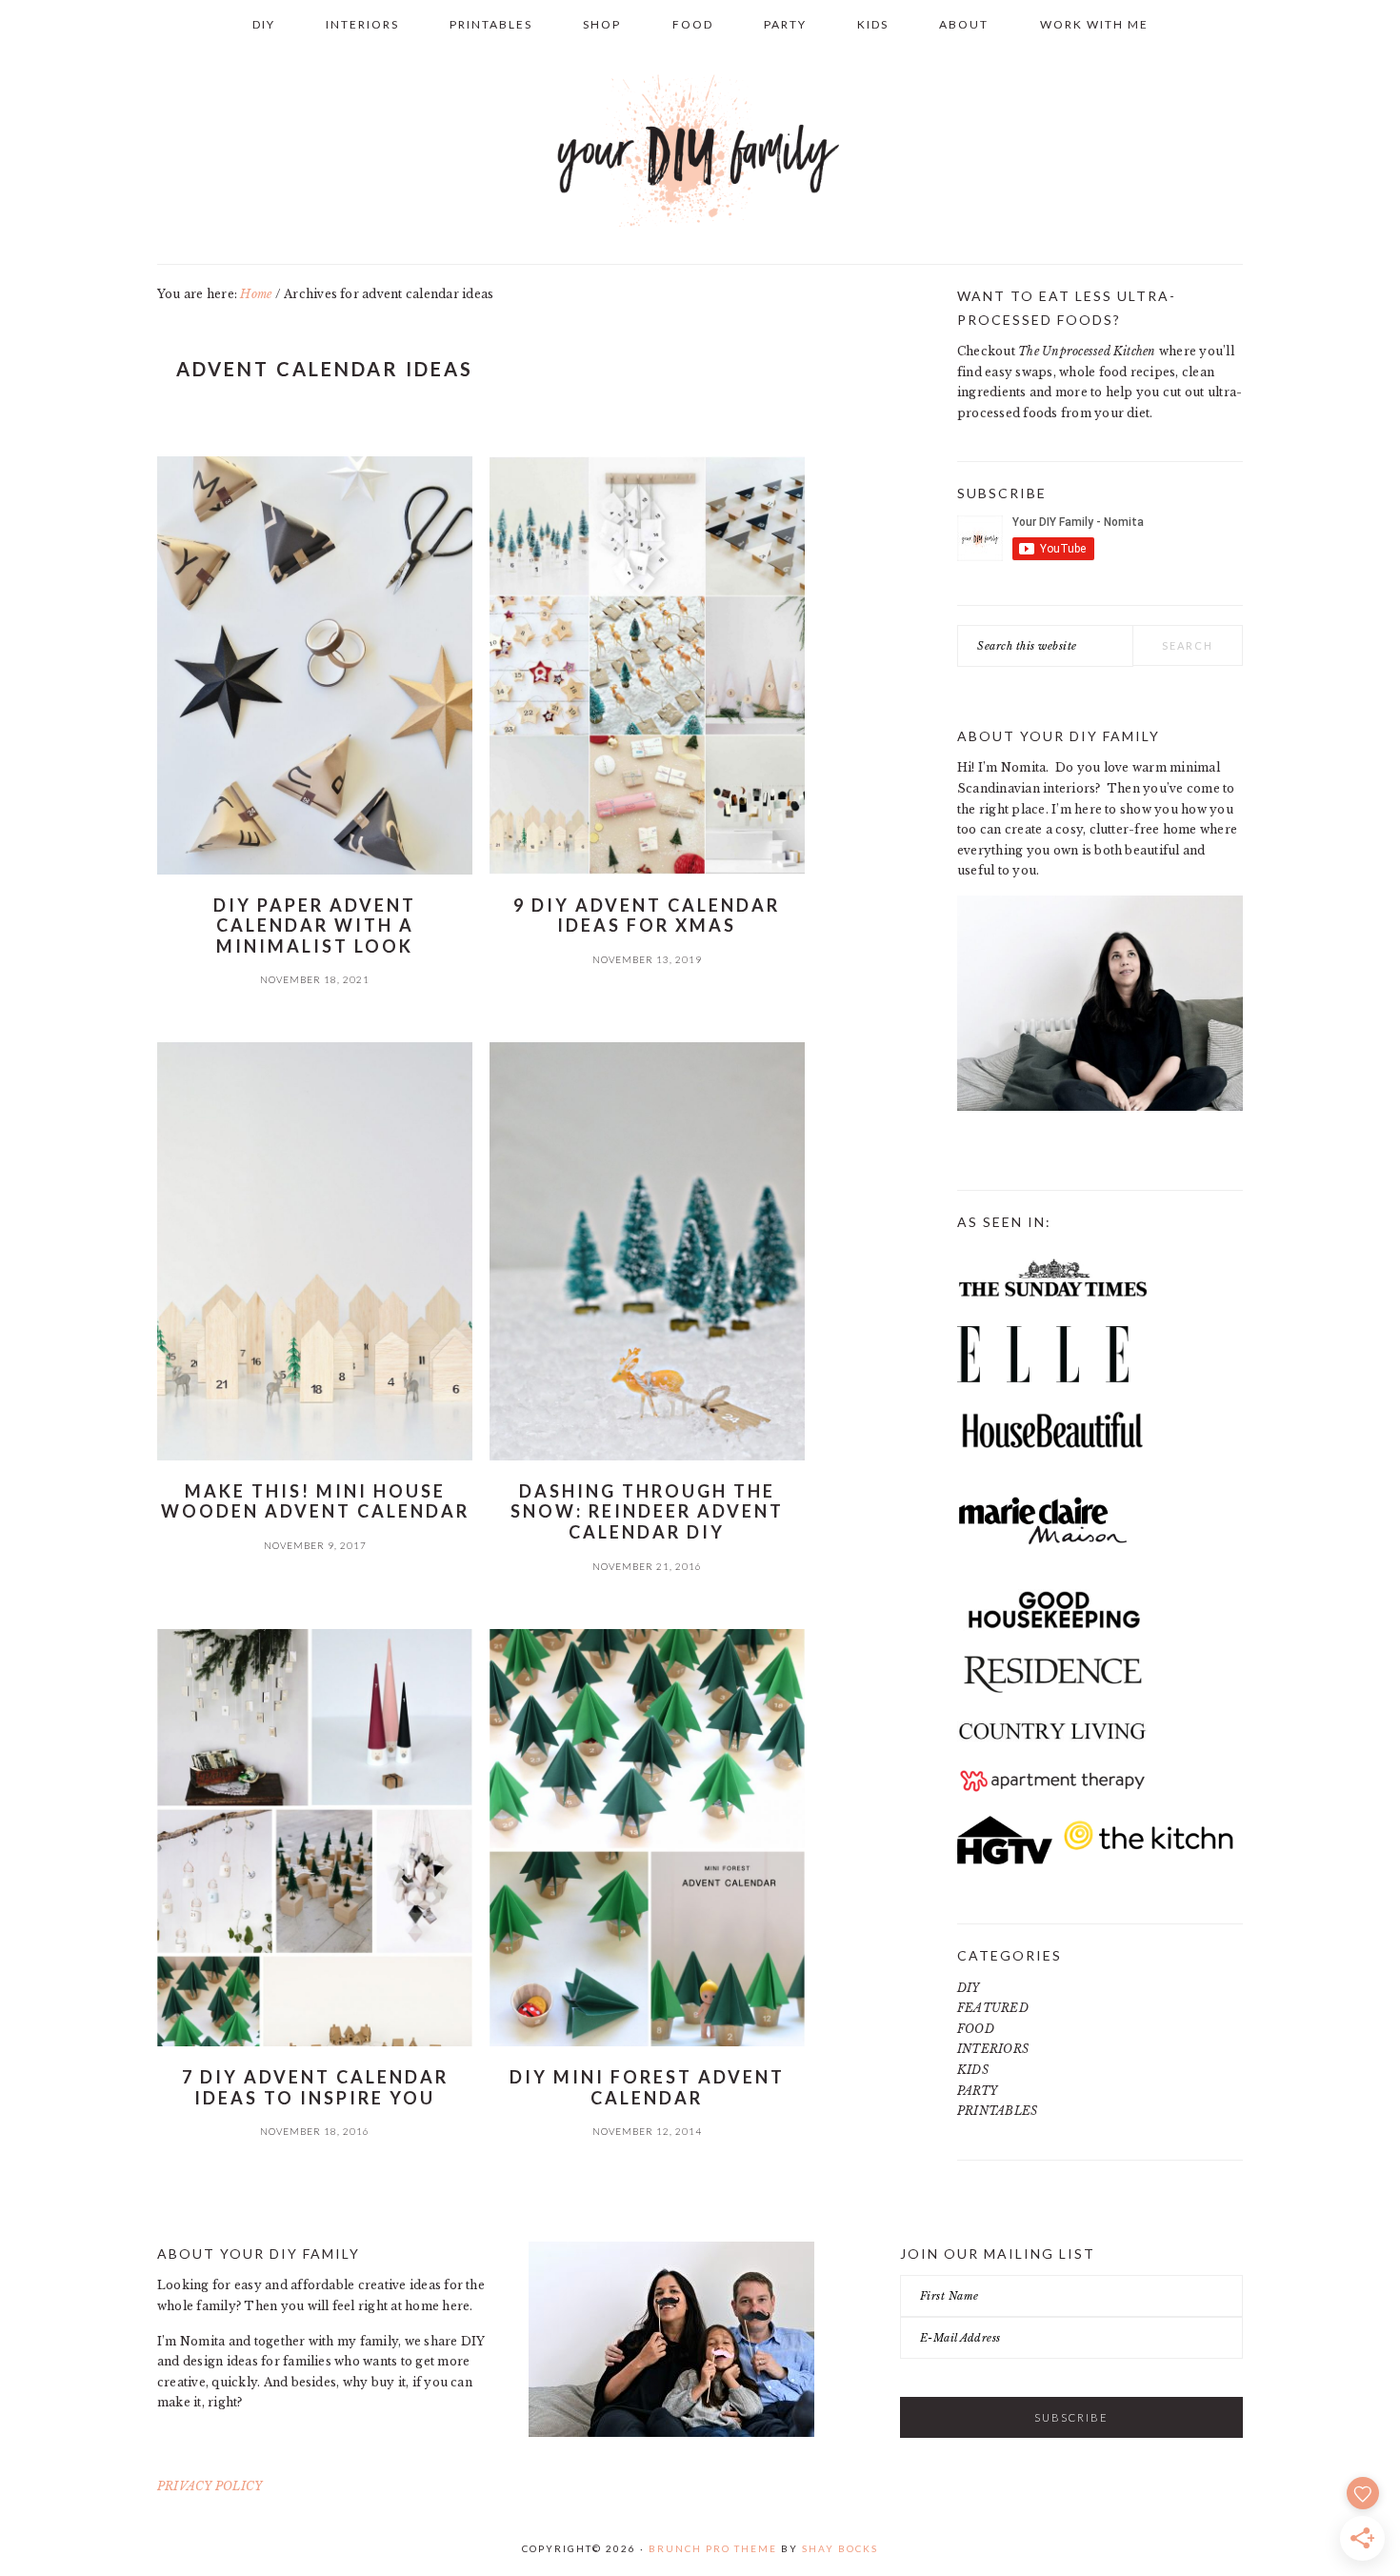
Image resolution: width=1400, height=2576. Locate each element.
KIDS (973, 2070)
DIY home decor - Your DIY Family (700, 151)
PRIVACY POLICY (210, 2486)
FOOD (976, 2029)
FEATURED (993, 2008)
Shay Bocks (840, 2548)
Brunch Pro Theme (713, 2548)
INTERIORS (993, 2049)
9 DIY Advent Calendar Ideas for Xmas (647, 916)
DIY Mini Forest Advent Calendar (647, 2087)
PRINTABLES (997, 2111)
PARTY (977, 2091)
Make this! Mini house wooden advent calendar (315, 1501)
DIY (969, 1988)
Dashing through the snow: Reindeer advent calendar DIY (647, 1511)
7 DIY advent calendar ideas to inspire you (315, 2087)
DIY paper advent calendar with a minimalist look (315, 926)
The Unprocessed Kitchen (1087, 351)
